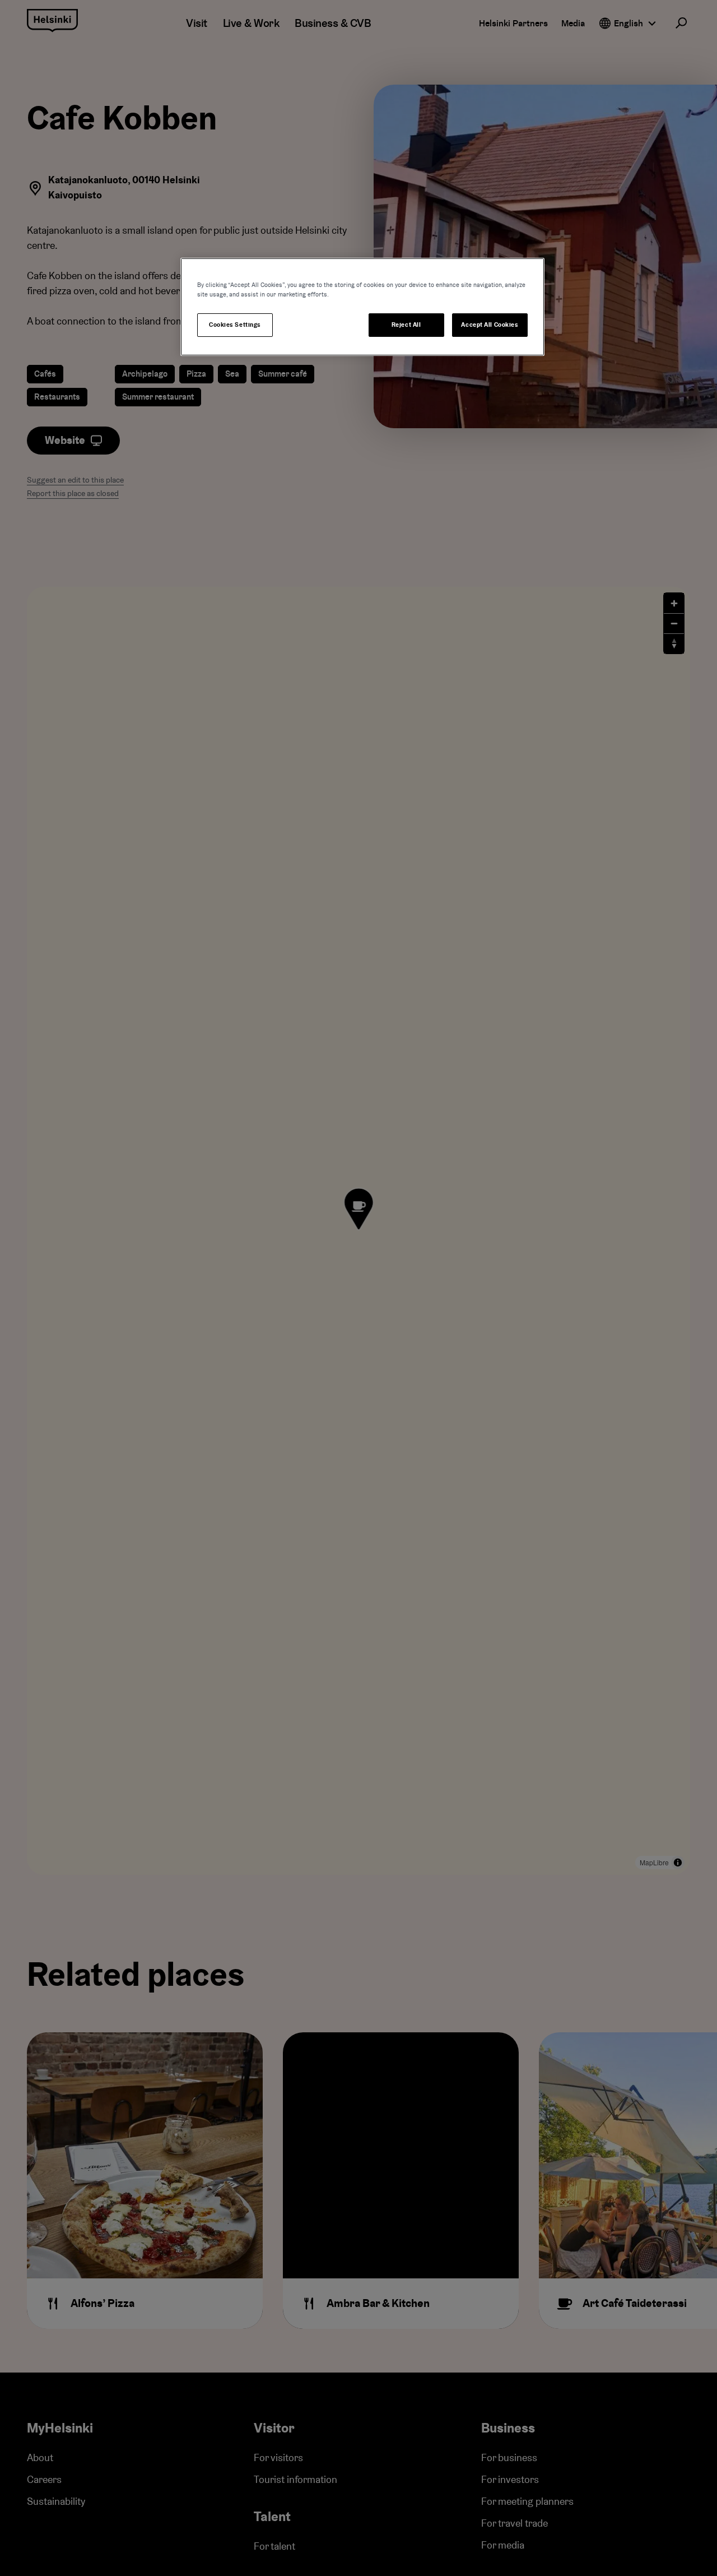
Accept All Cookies (490, 325)
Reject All (406, 325)
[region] (362, 307)
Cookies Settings (235, 325)
